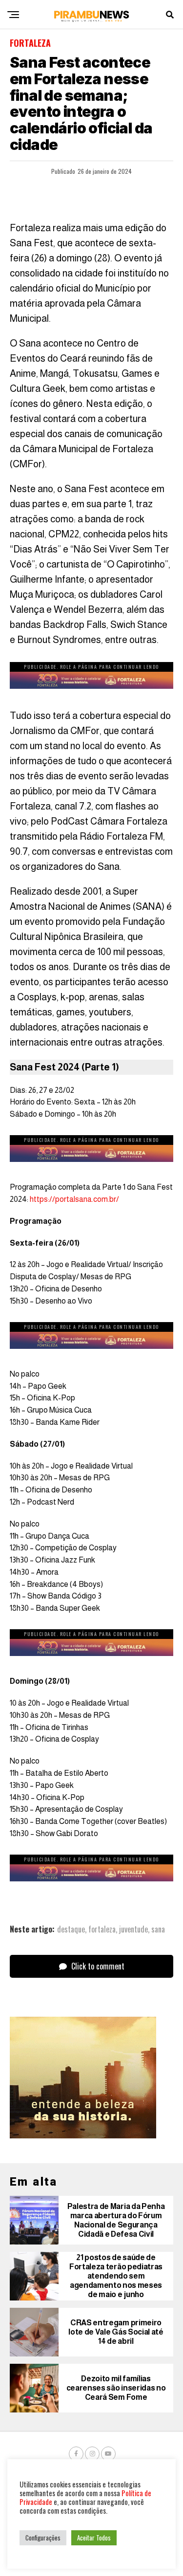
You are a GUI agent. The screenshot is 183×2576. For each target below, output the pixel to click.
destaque (71, 1929)
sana (158, 1929)
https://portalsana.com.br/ (74, 1199)
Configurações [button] (43, 2538)
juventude (133, 1929)
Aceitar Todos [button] (94, 2538)
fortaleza (102, 1929)
